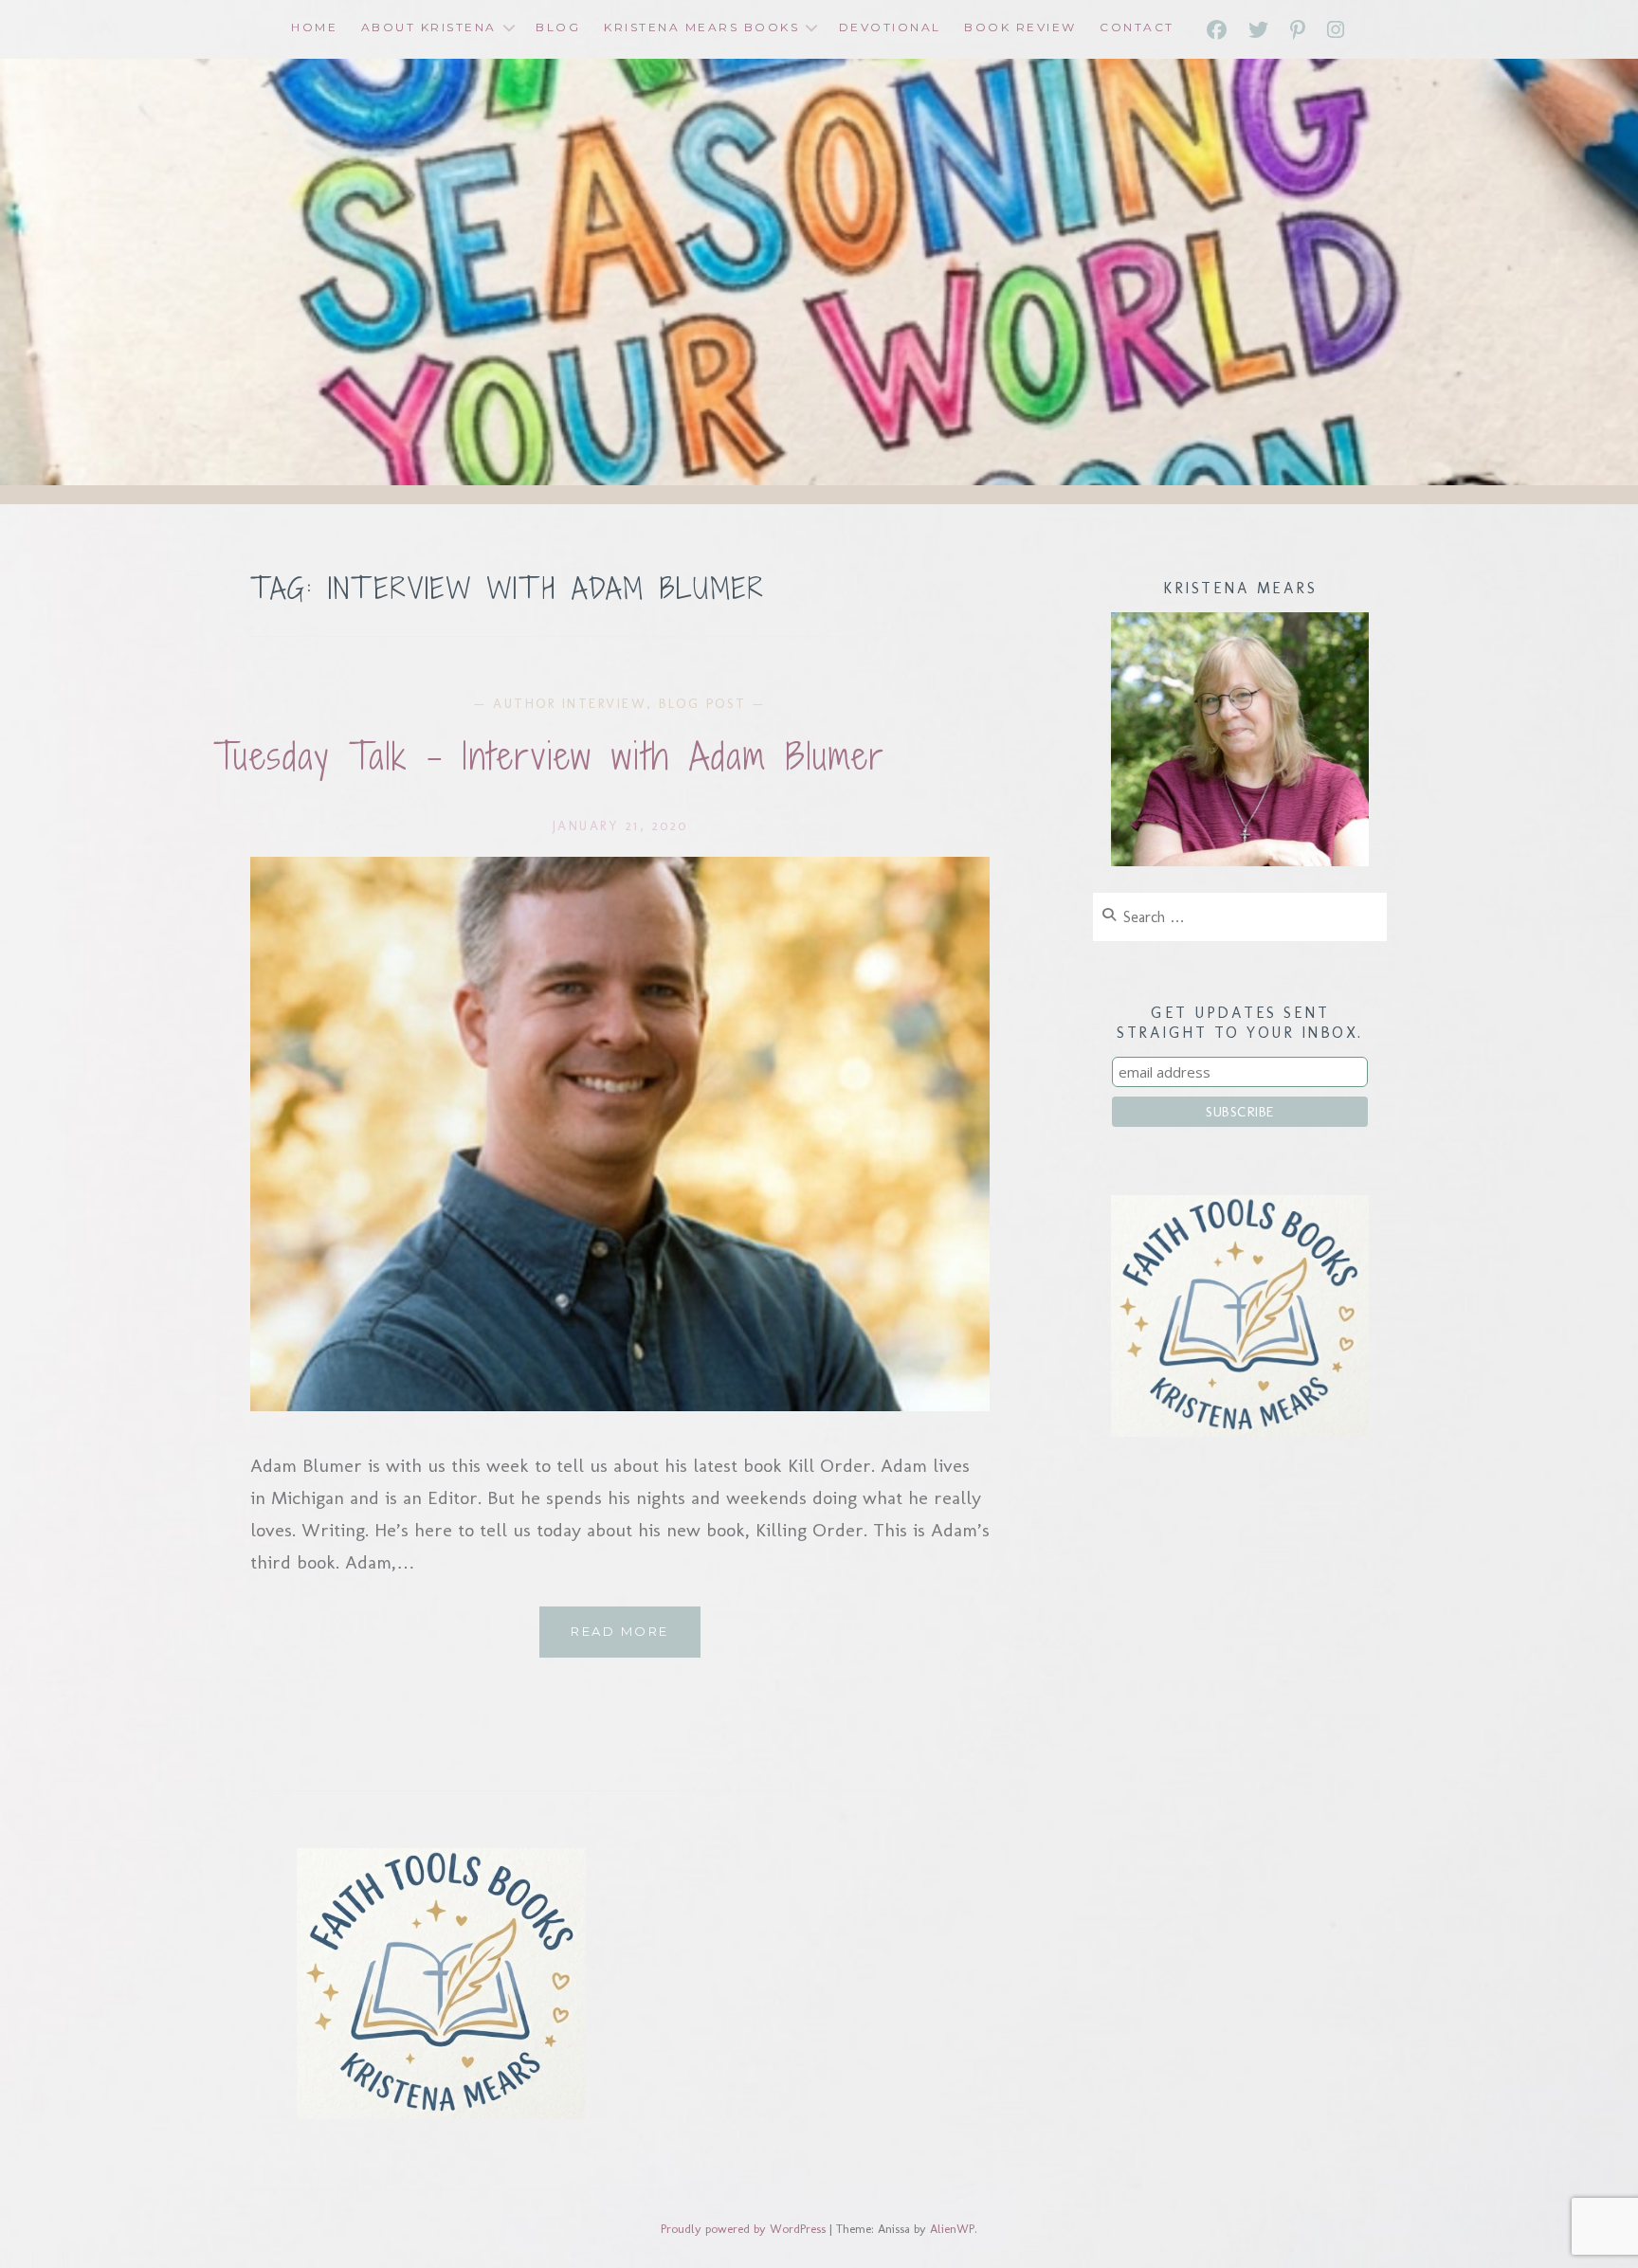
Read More (636, 1640)
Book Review (1020, 27)
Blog (558, 27)
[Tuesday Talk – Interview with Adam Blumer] (620, 1405)
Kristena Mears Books (701, 27)
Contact (1137, 27)
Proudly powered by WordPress (743, 2229)
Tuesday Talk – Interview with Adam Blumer (549, 756)
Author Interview (570, 704)
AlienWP (952, 2229)
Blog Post (703, 704)
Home (314, 27)
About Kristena (429, 27)
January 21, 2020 (620, 826)
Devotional (890, 27)
